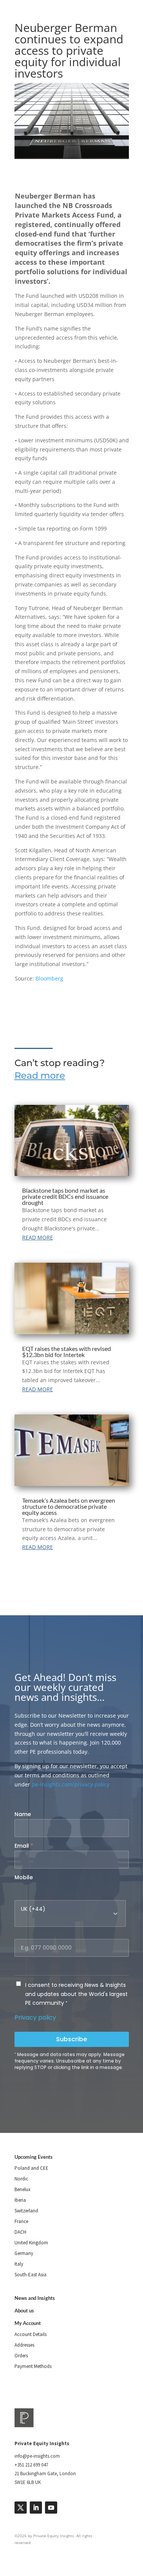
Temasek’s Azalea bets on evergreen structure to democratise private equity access (69, 1506)
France (21, 2221)
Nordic (21, 2179)
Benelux (22, 2189)
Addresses (24, 2345)
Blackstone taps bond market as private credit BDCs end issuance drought (65, 1196)
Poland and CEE (31, 2168)
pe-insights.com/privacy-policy (71, 1784)
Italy (19, 2264)
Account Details (31, 2334)
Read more (40, 1075)
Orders (21, 2356)
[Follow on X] (21, 2508)
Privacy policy (35, 2017)
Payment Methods (33, 2366)
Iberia (20, 2200)
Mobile (24, 1877)
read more (38, 1237)
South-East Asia (31, 2275)
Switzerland (26, 2211)
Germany (24, 2253)
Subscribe (71, 2039)
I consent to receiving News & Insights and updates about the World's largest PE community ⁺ (76, 1994)
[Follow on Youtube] (51, 2508)
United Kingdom (31, 2243)
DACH (20, 2232)
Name (23, 1814)
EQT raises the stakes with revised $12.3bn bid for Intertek (67, 1352)
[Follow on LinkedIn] (36, 2508)
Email (24, 1846)
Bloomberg (49, 978)
